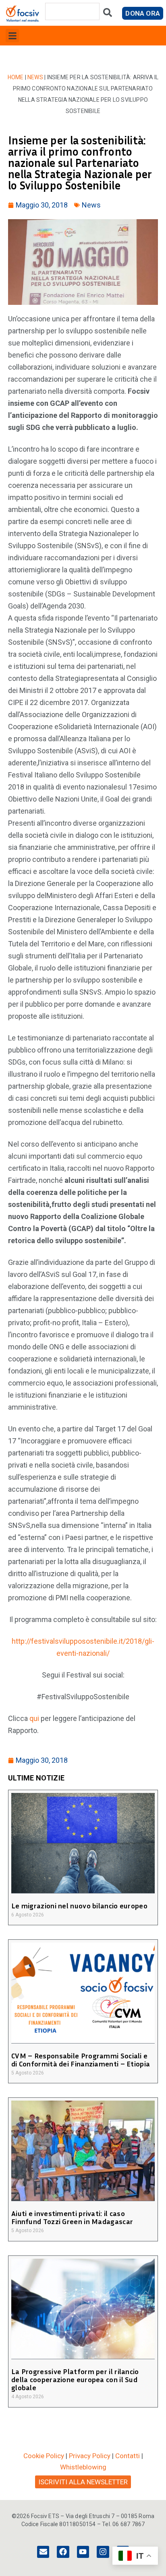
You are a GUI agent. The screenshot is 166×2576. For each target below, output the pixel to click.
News (35, 77)
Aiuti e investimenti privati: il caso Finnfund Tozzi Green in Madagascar (72, 2217)
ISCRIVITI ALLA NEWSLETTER (83, 2482)
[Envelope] (43, 2552)
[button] (12, 36)
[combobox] (72, 11)
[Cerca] (108, 14)
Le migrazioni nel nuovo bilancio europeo (79, 1906)
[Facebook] (63, 2552)
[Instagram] (103, 2552)
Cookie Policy (44, 2456)
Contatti (128, 2456)
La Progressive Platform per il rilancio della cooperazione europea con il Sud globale (75, 2379)
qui (34, 1718)
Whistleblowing (83, 2467)
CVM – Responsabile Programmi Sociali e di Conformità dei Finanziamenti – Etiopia (81, 2060)
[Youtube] (83, 2552)
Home (16, 77)
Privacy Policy (90, 2456)
